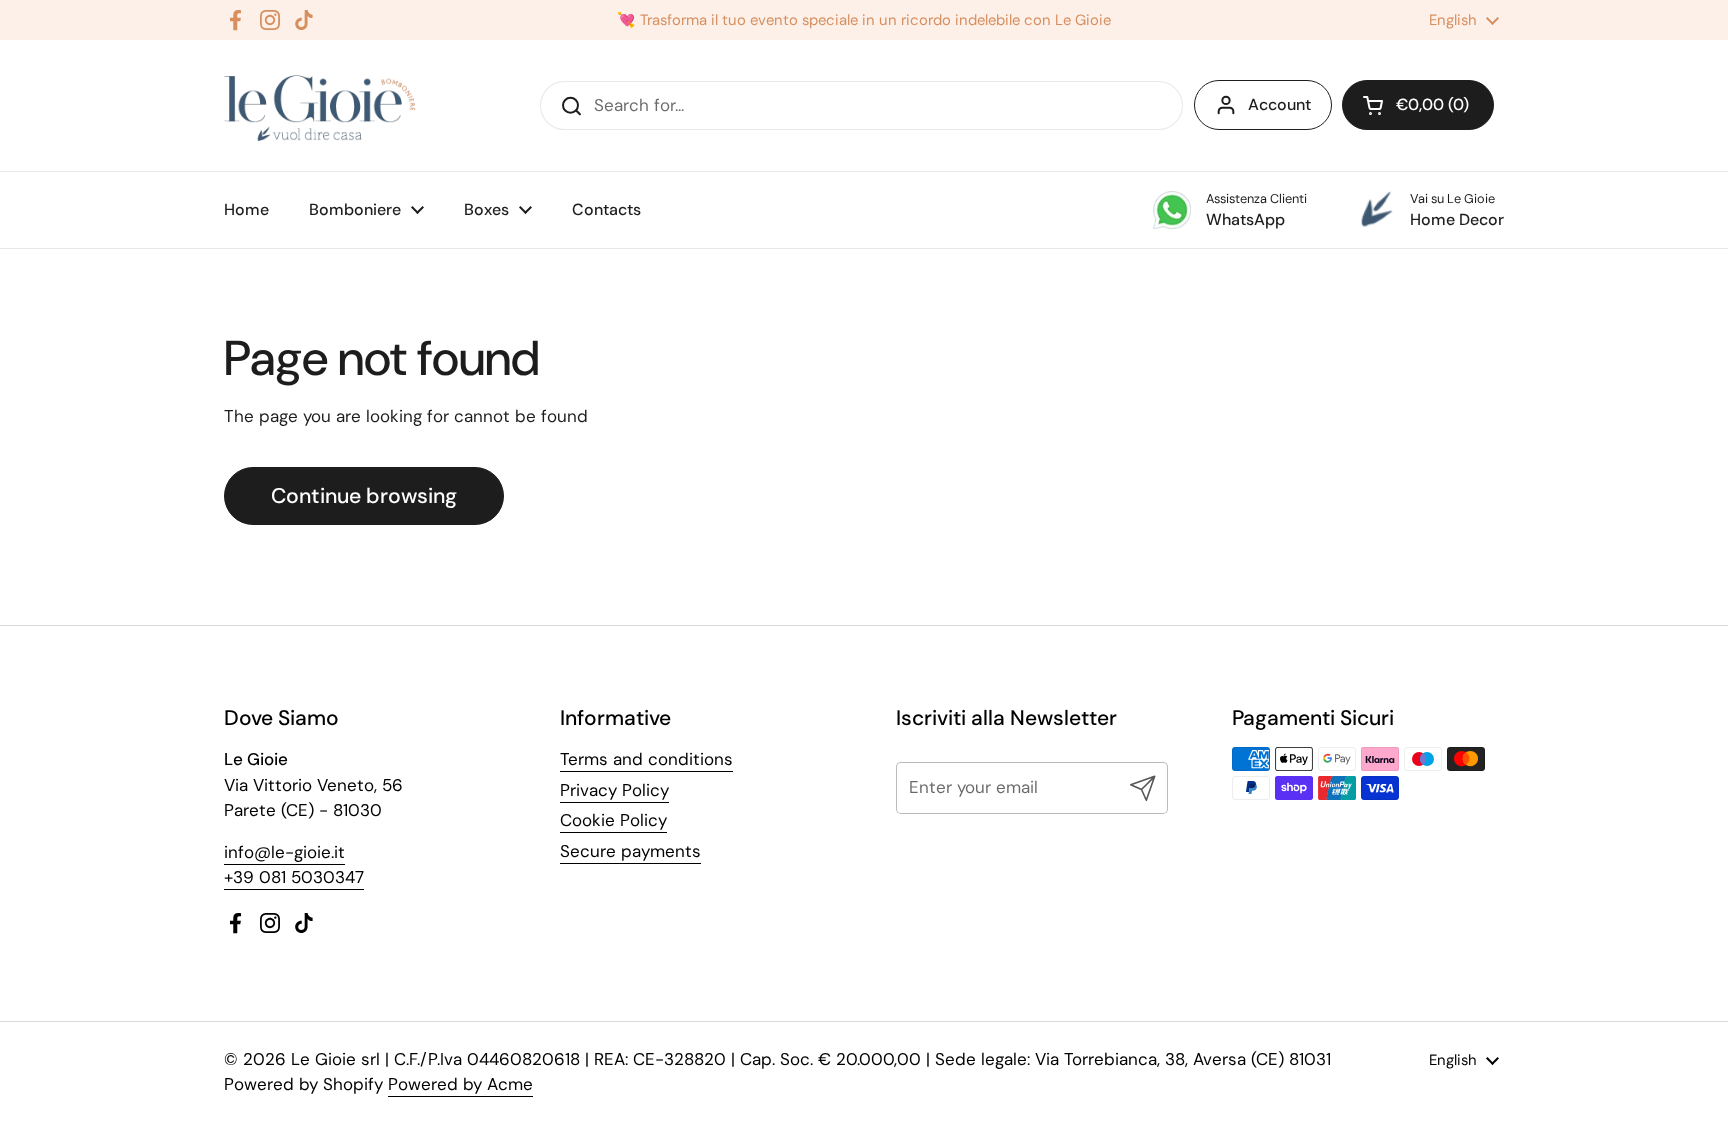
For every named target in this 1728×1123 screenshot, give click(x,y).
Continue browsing (364, 496)
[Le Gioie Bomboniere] (321, 105)
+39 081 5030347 (294, 877)
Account (1279, 104)
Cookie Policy (613, 820)
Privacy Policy (614, 790)
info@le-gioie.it (284, 852)
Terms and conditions (646, 759)
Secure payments (630, 851)
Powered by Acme (460, 1084)
